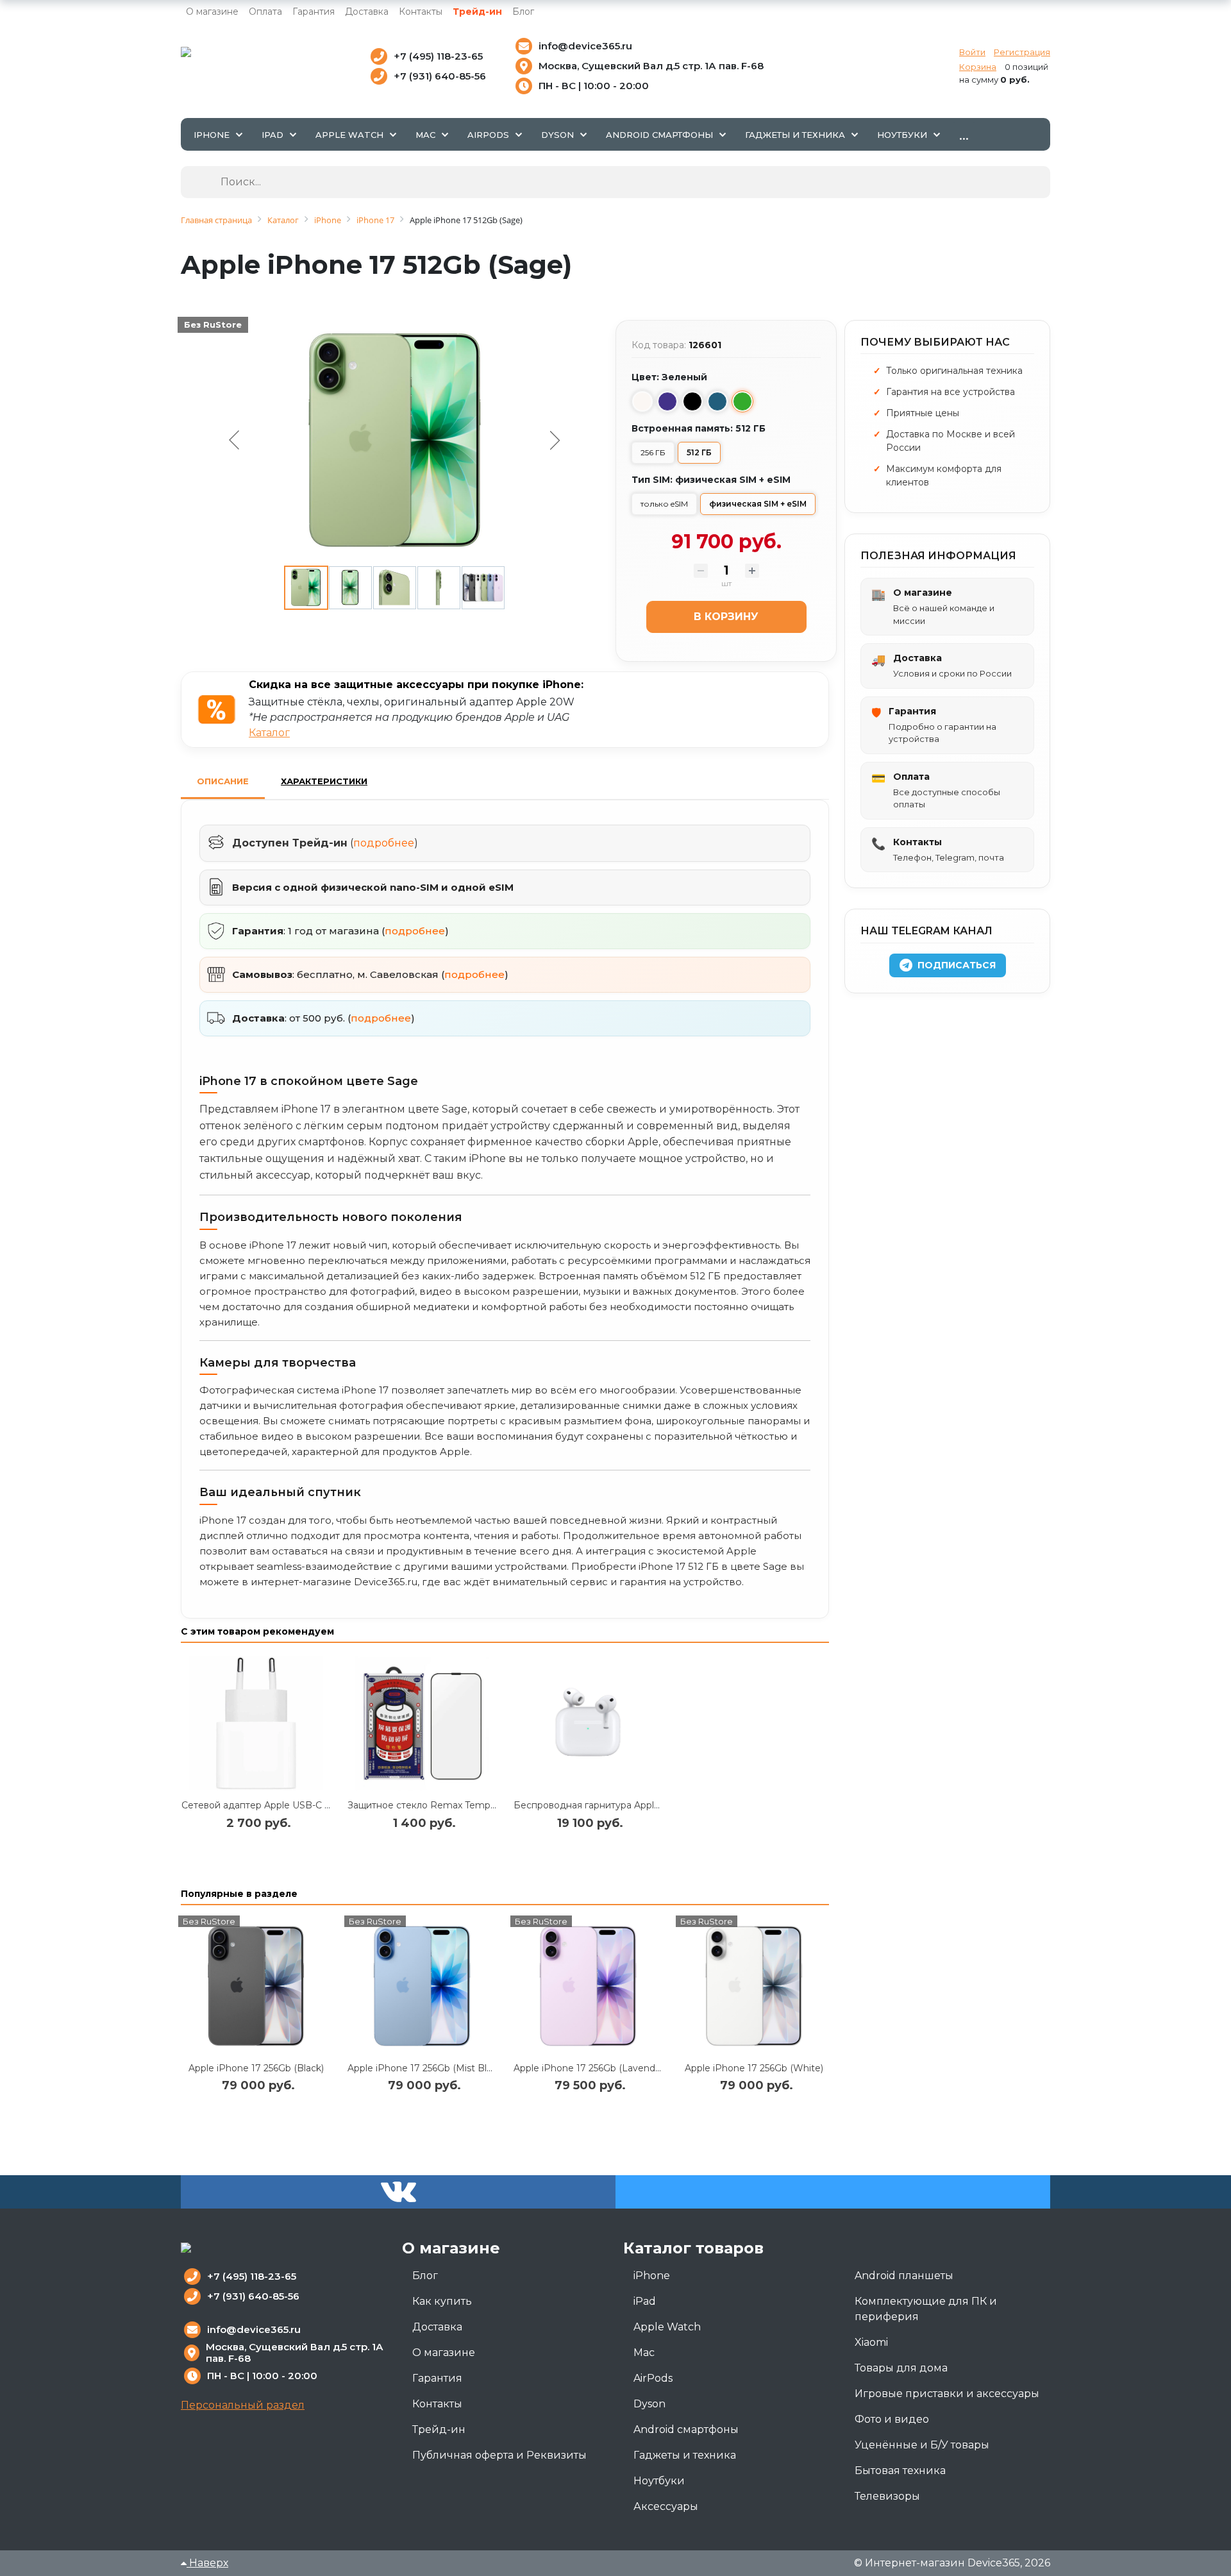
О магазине (212, 12)
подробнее (384, 843)
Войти (972, 52)
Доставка (367, 12)
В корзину (726, 617)
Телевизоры (887, 2496)
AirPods (653, 2378)
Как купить (442, 2301)
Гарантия (314, 12)
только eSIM (664, 504)
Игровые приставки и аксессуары (947, 2394)
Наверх (207, 2563)
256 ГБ (653, 452)
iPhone (652, 2276)
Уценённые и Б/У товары (922, 2445)
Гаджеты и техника (685, 2455)
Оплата (265, 12)
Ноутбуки (659, 2481)
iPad (645, 2301)
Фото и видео (892, 2419)
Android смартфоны (686, 2429)
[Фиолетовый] (667, 401)
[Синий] (717, 401)
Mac (644, 2353)
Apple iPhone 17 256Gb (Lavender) (590, 2068)
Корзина (978, 67)
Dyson (649, 2404)
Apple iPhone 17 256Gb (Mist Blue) (424, 2068)
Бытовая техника (900, 2471)
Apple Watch (667, 2327)
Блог (523, 12)
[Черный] (692, 401)
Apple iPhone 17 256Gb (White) (754, 2068)
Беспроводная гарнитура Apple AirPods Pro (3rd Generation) (652, 1805)
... (964, 134)
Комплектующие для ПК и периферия (926, 2309)
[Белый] (642, 401)
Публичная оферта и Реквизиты (499, 2455)
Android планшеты (904, 2276)
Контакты (421, 12)
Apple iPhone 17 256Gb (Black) (256, 2068)
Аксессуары (666, 2506)
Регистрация (1022, 52)
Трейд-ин (477, 12)
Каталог (269, 733)
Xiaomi (871, 2342)
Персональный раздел (243, 2405)
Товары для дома (901, 2368)
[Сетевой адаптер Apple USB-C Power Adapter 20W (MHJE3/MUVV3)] (256, 1723)
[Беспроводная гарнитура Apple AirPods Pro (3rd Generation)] (588, 1723)
